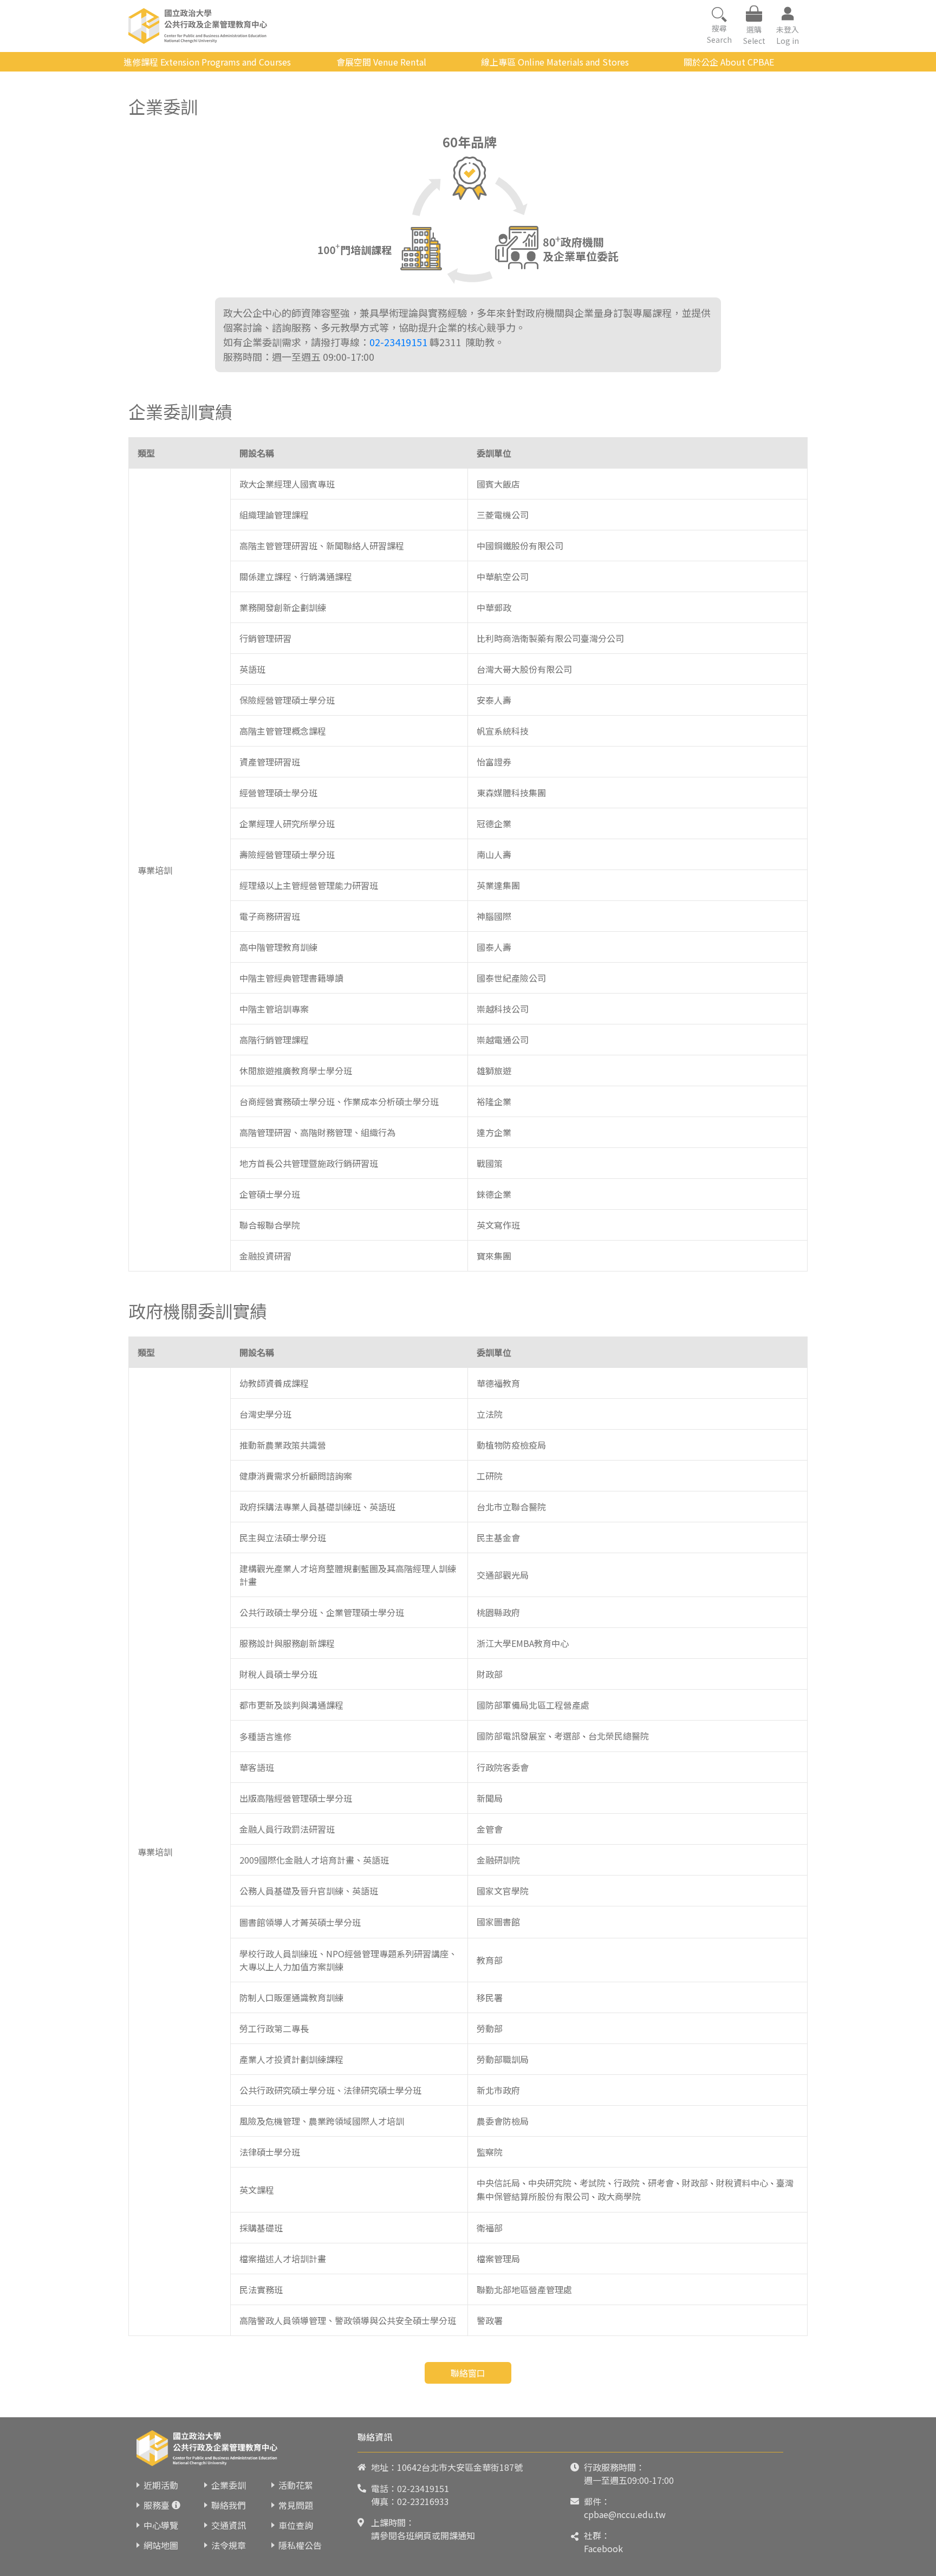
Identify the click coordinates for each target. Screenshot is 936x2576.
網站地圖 (161, 2545)
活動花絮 (296, 2485)
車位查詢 (296, 2525)
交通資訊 (229, 2525)
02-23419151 (398, 342)
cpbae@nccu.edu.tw (625, 2514)
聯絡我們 (229, 2505)
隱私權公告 (300, 2545)
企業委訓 (229, 2485)
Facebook (603, 2548)
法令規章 (229, 2545)
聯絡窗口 (468, 2373)
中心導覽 (161, 2525)
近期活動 (161, 2485)
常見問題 (296, 2505)
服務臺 (157, 2505)
